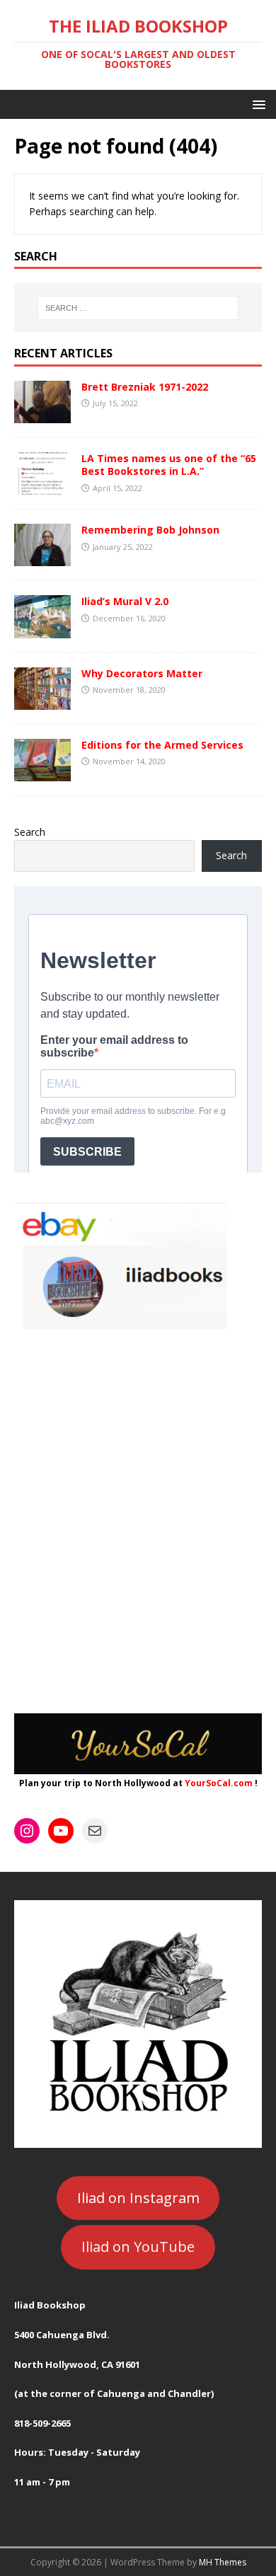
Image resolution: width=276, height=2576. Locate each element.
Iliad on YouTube (138, 2247)
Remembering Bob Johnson (150, 530)
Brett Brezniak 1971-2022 (145, 387)
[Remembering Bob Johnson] (42, 558)
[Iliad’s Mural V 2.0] (42, 629)
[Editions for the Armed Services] (42, 772)
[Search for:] (138, 308)
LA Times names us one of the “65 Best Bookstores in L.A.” (169, 465)
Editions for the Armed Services (162, 745)
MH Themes (223, 2562)
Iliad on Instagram (138, 2198)
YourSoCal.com (219, 1783)
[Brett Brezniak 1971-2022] (42, 415)
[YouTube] (61, 1831)
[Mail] (95, 1831)
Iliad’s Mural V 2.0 (125, 601)
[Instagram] (27, 1831)
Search (30, 832)
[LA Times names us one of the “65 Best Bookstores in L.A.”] (42, 487)
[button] (257, 104)
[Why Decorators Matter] (42, 701)
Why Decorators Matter (142, 673)
